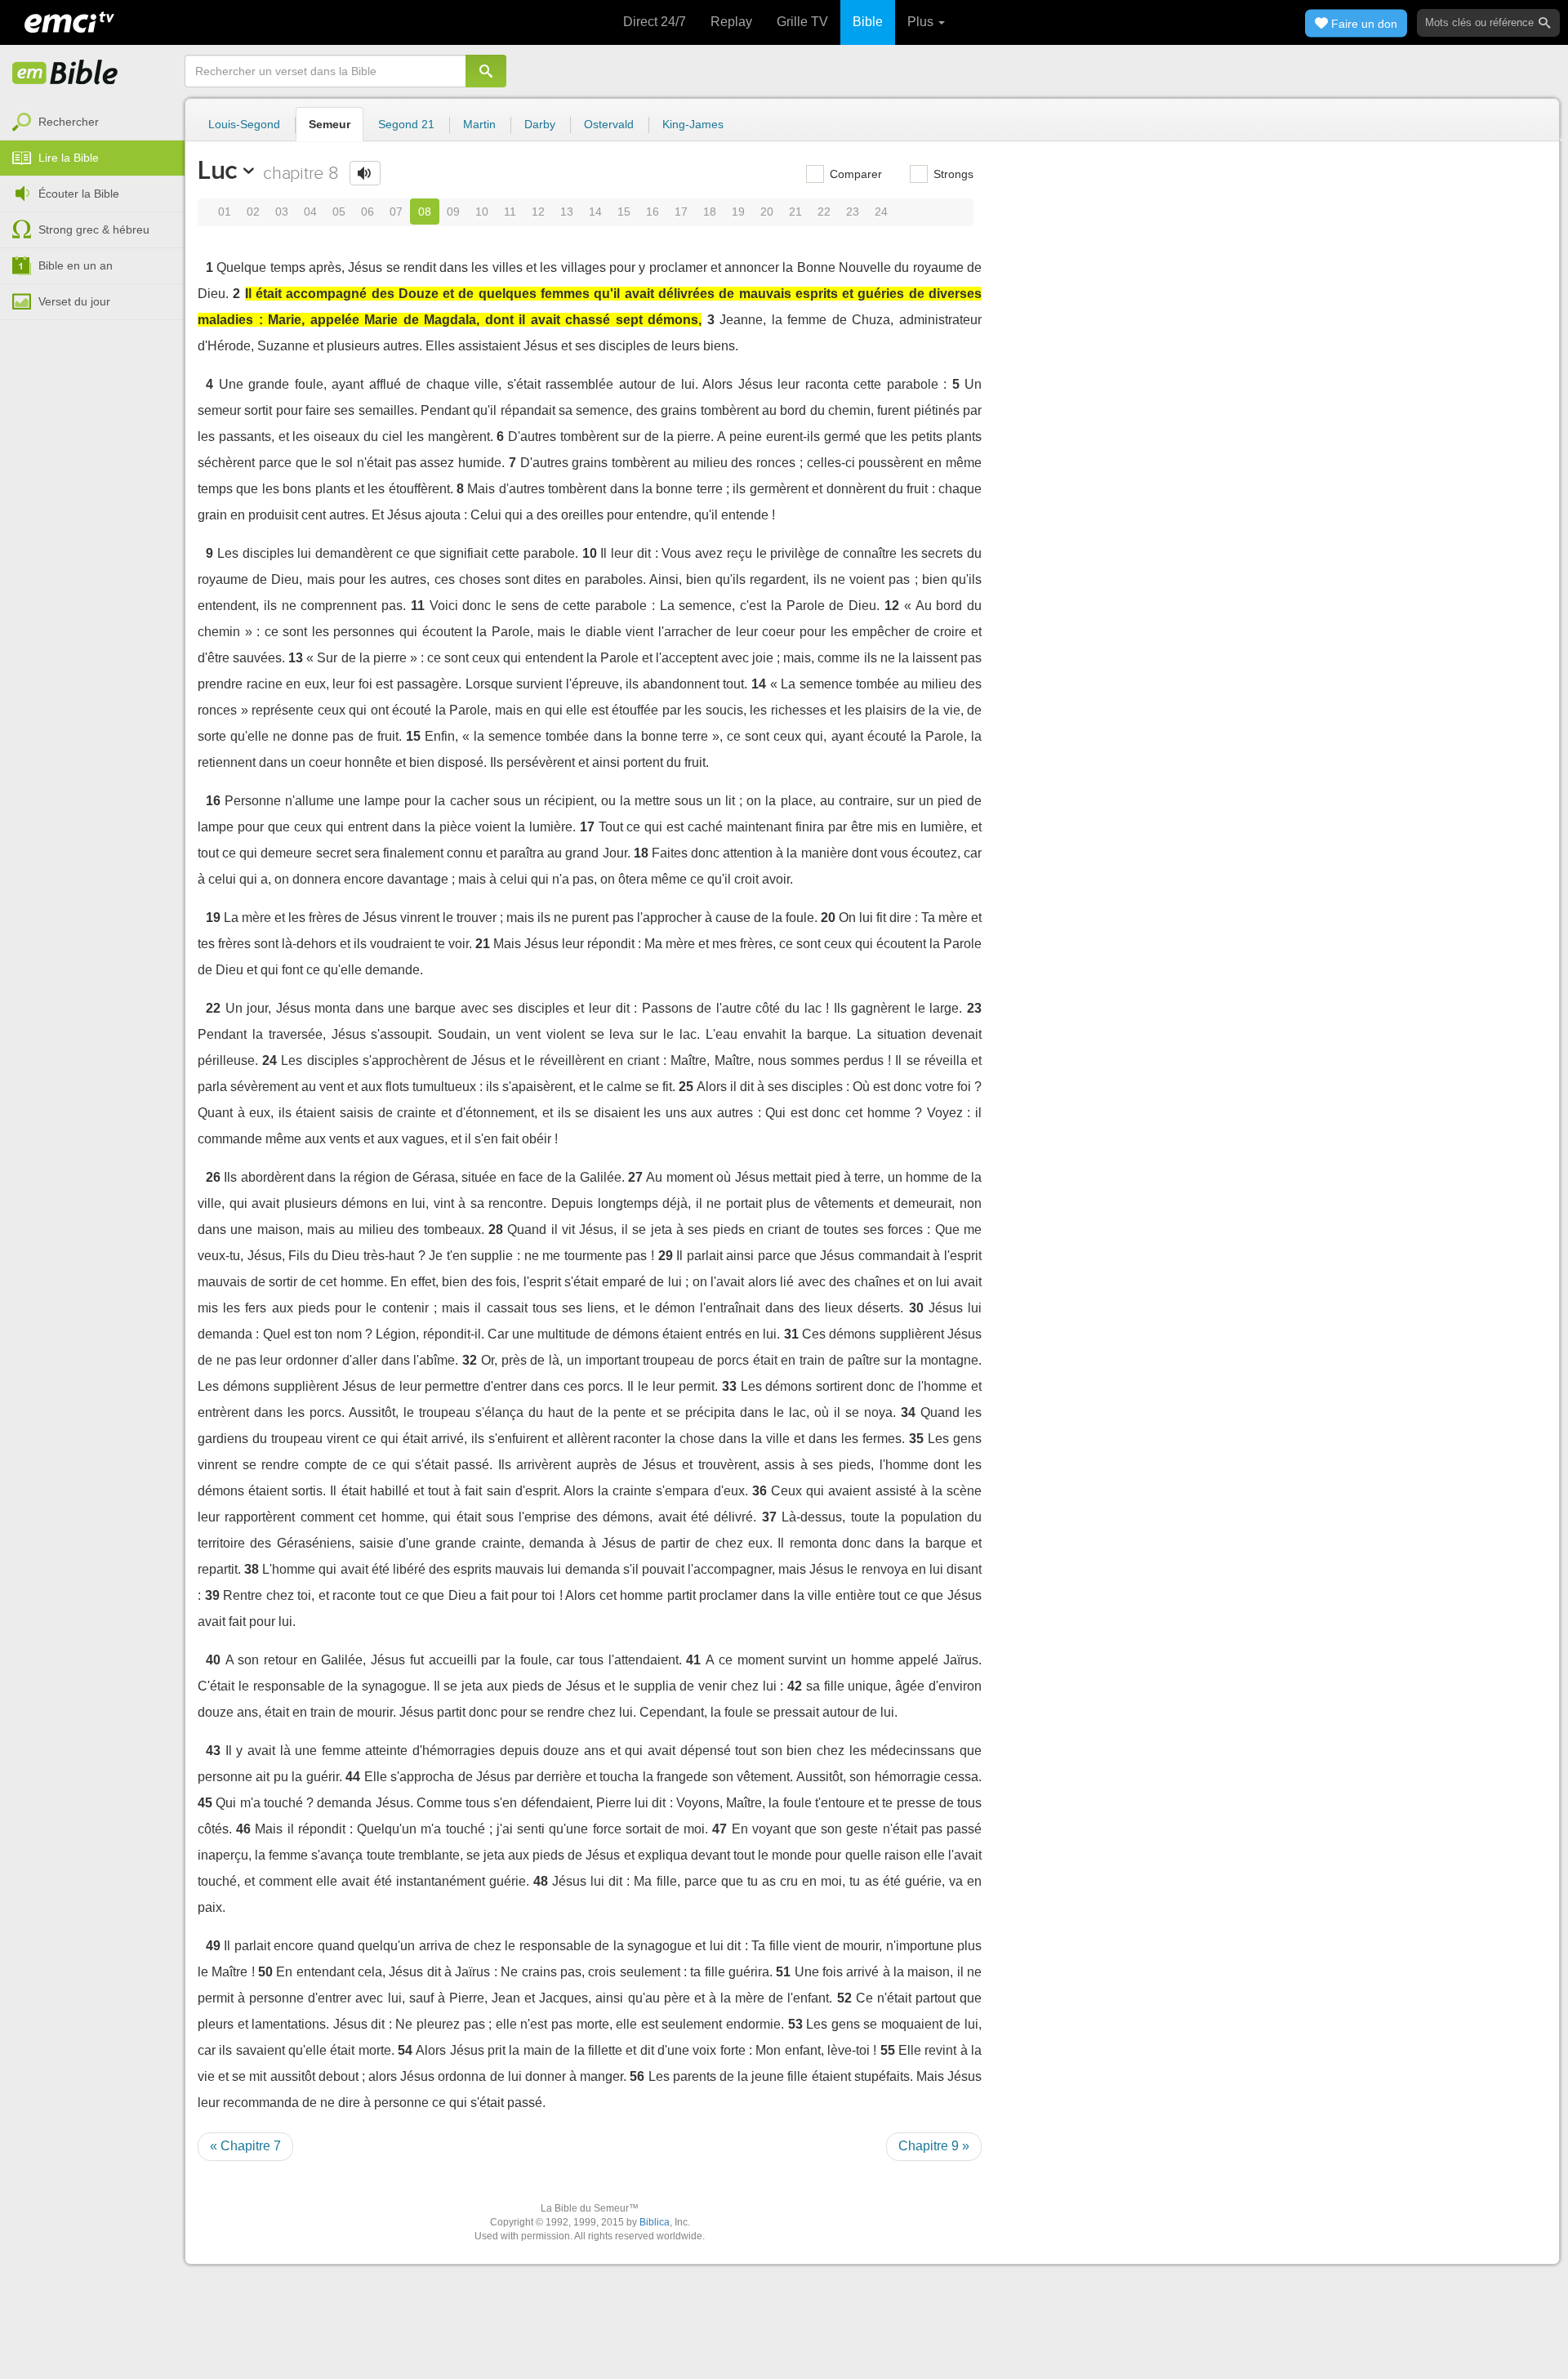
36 (759, 1491)
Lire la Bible (69, 158)
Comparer (854, 174)
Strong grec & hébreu (94, 229)
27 (635, 1177)
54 (405, 2050)
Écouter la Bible (79, 194)
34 (908, 1412)
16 (653, 212)
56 (637, 2076)
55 (888, 2050)
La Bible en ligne (65, 74)
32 (470, 1360)
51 (783, 1972)
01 (225, 212)
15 (624, 212)
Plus (922, 22)
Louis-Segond (244, 124)
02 (253, 212)
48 (541, 1881)
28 (496, 1230)
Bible (868, 22)
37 (769, 1517)
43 (213, 1751)
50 (265, 1972)
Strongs (952, 174)
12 (538, 212)
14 (595, 212)
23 (853, 212)
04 (310, 212)
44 (353, 1777)
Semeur (330, 124)
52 (844, 1998)
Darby (540, 124)
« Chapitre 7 (245, 2146)
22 (824, 212)
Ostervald (609, 124)
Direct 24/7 (655, 22)
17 (681, 212)
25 (686, 1087)
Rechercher (69, 122)
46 (243, 1829)
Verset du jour (74, 301)
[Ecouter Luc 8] (365, 173)
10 (482, 212)
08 (425, 212)
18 (710, 212)
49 (213, 1946)
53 (795, 2024)
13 (567, 212)
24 (881, 212)
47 (719, 1829)
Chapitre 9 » (934, 2146)
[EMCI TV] (69, 20)
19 (738, 212)
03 (282, 212)
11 (510, 212)
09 (453, 212)
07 (396, 212)
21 (795, 212)
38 (252, 1569)
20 (767, 212)
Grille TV (802, 22)
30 (916, 1308)
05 (339, 212)
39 (212, 1595)
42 (795, 1686)
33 (729, 1386)
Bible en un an (76, 265)
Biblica (655, 2222)
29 (666, 1256)
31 (791, 1334)
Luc (218, 170)
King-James (693, 124)
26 (213, 1177)
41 (693, 1660)
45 (205, 1803)
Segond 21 (406, 124)
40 (213, 1660)
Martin (479, 124)
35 (916, 1439)
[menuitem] (92, 123)
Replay (731, 22)
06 (367, 212)
